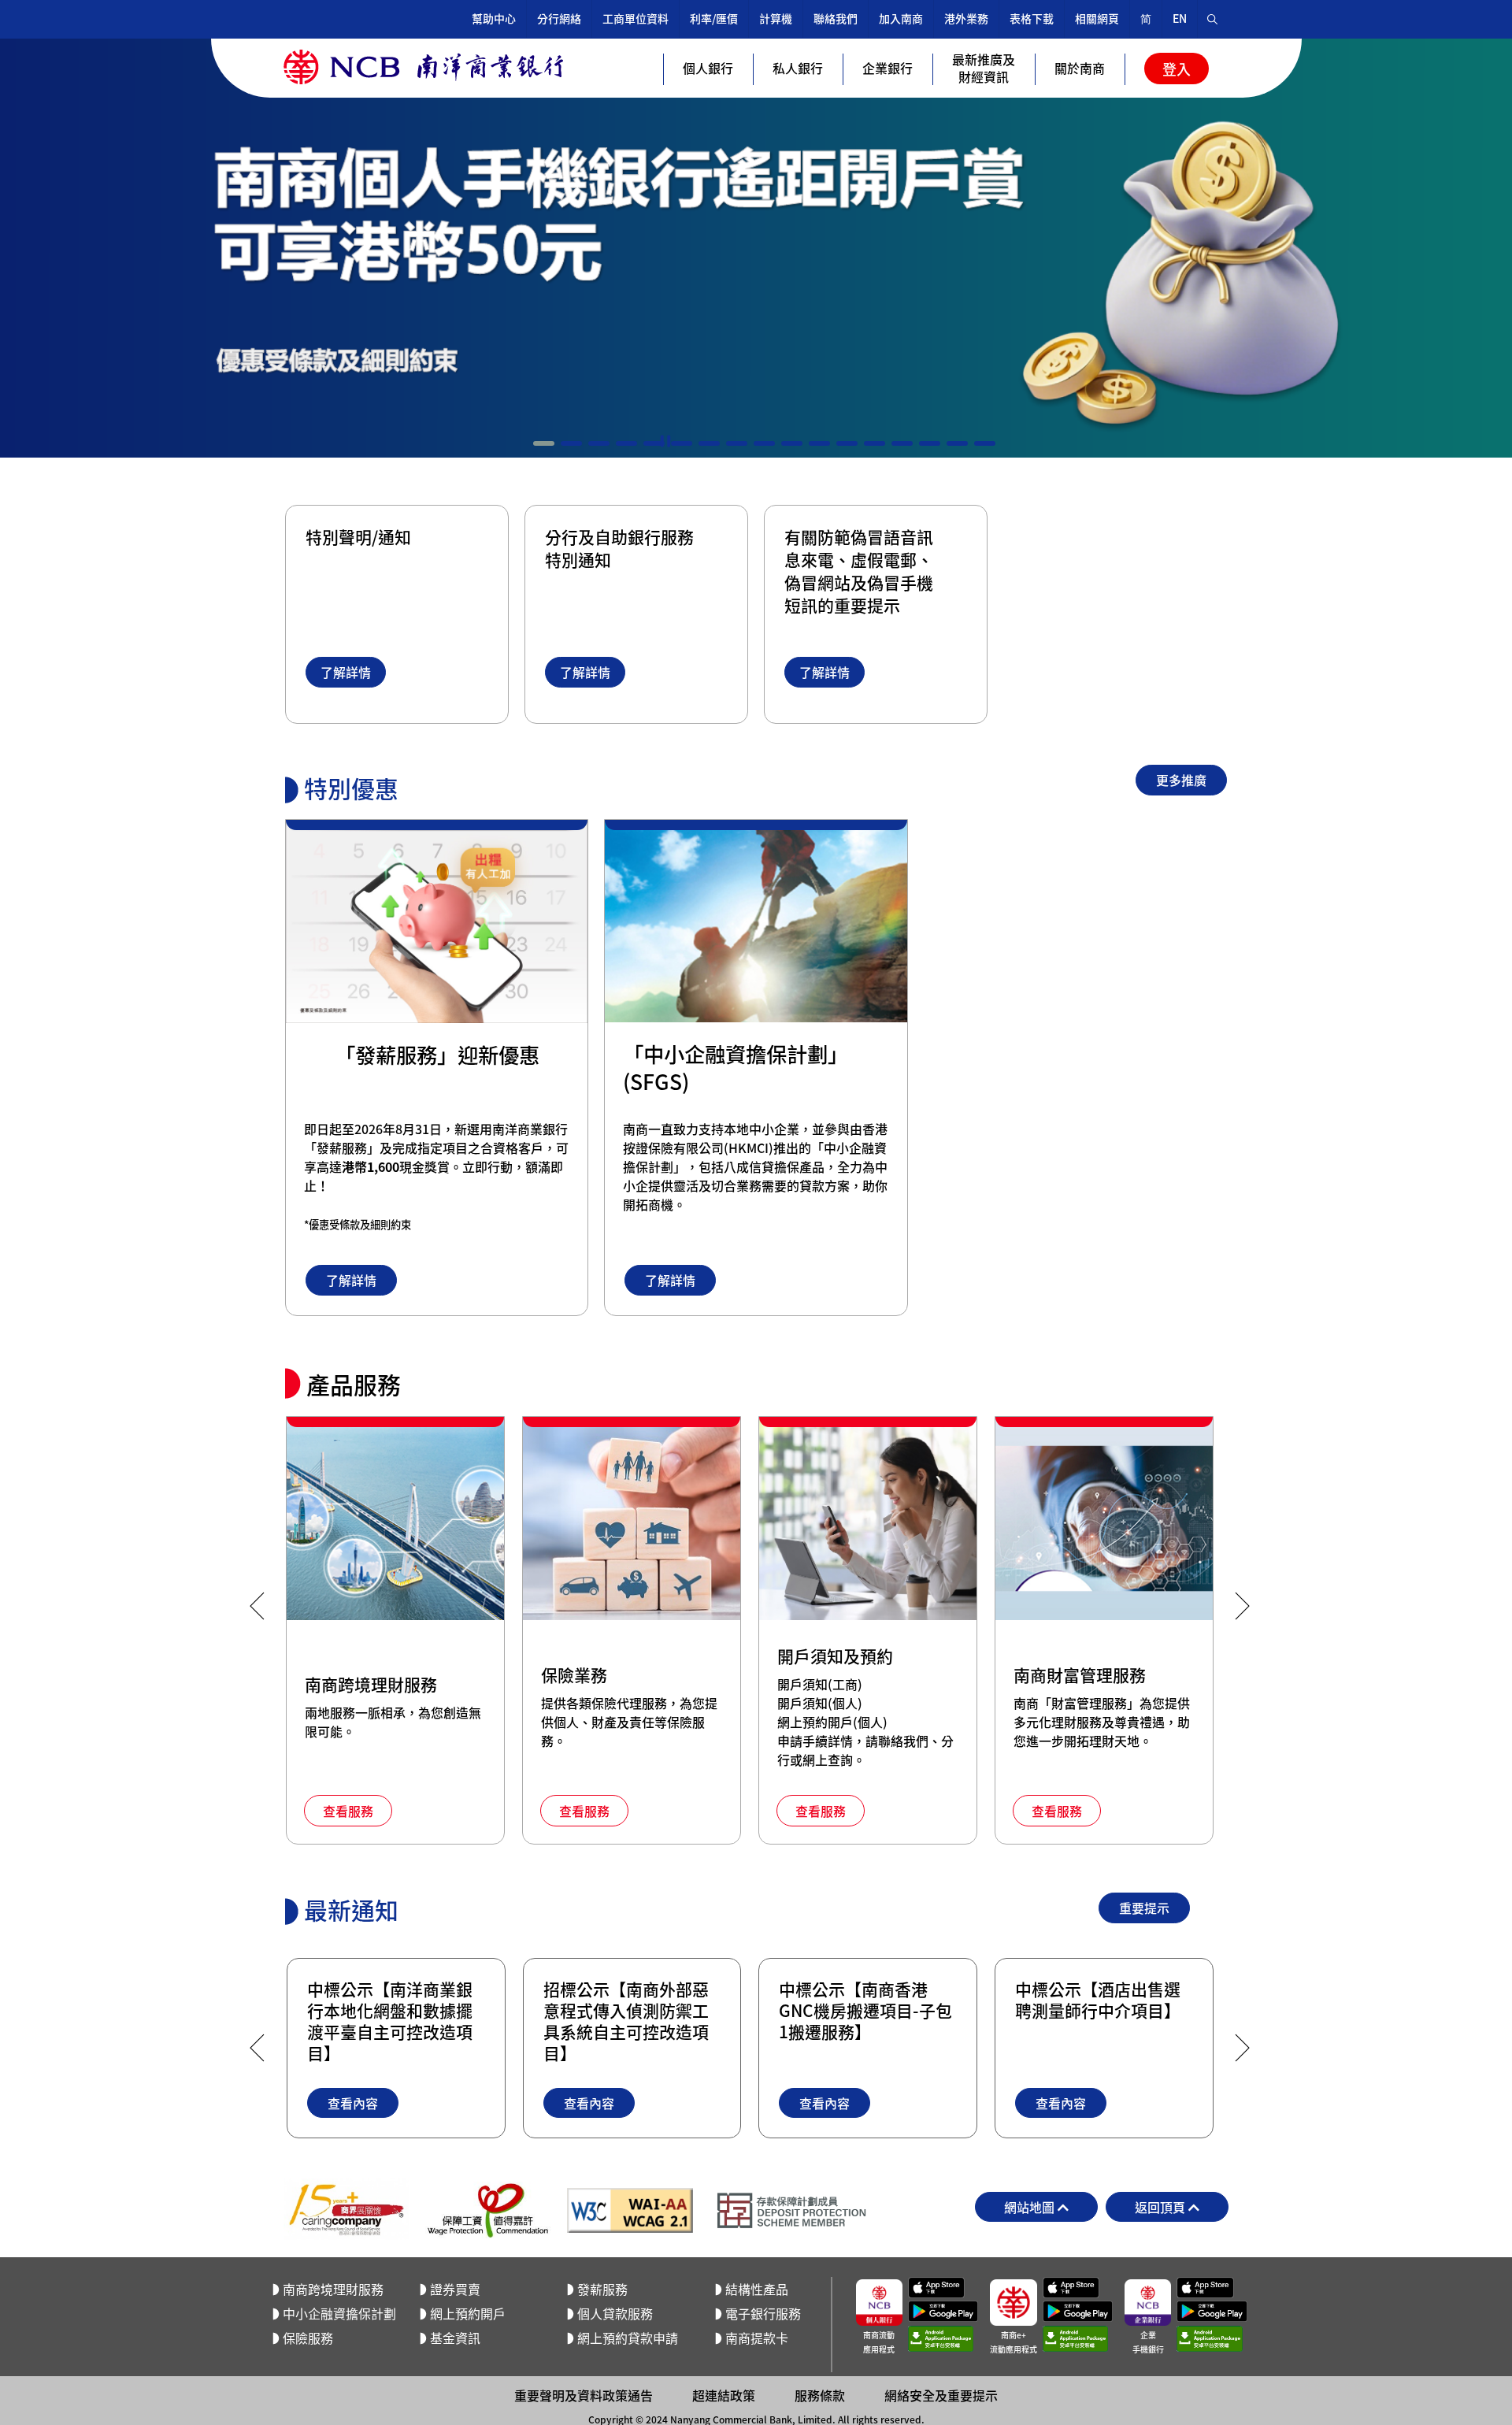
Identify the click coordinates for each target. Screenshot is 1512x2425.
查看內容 (353, 2103)
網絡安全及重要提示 (941, 2395)
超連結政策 (724, 2395)
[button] (544, 443)
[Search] (1213, 19)
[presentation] (257, 1606)
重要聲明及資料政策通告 (584, 2395)
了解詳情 (346, 672)
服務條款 (820, 2395)
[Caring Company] (346, 2210)
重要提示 (1144, 1908)
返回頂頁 (1162, 2207)
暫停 (665, 441)
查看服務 (348, 1811)
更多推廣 (1181, 780)
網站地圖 (1031, 2207)
